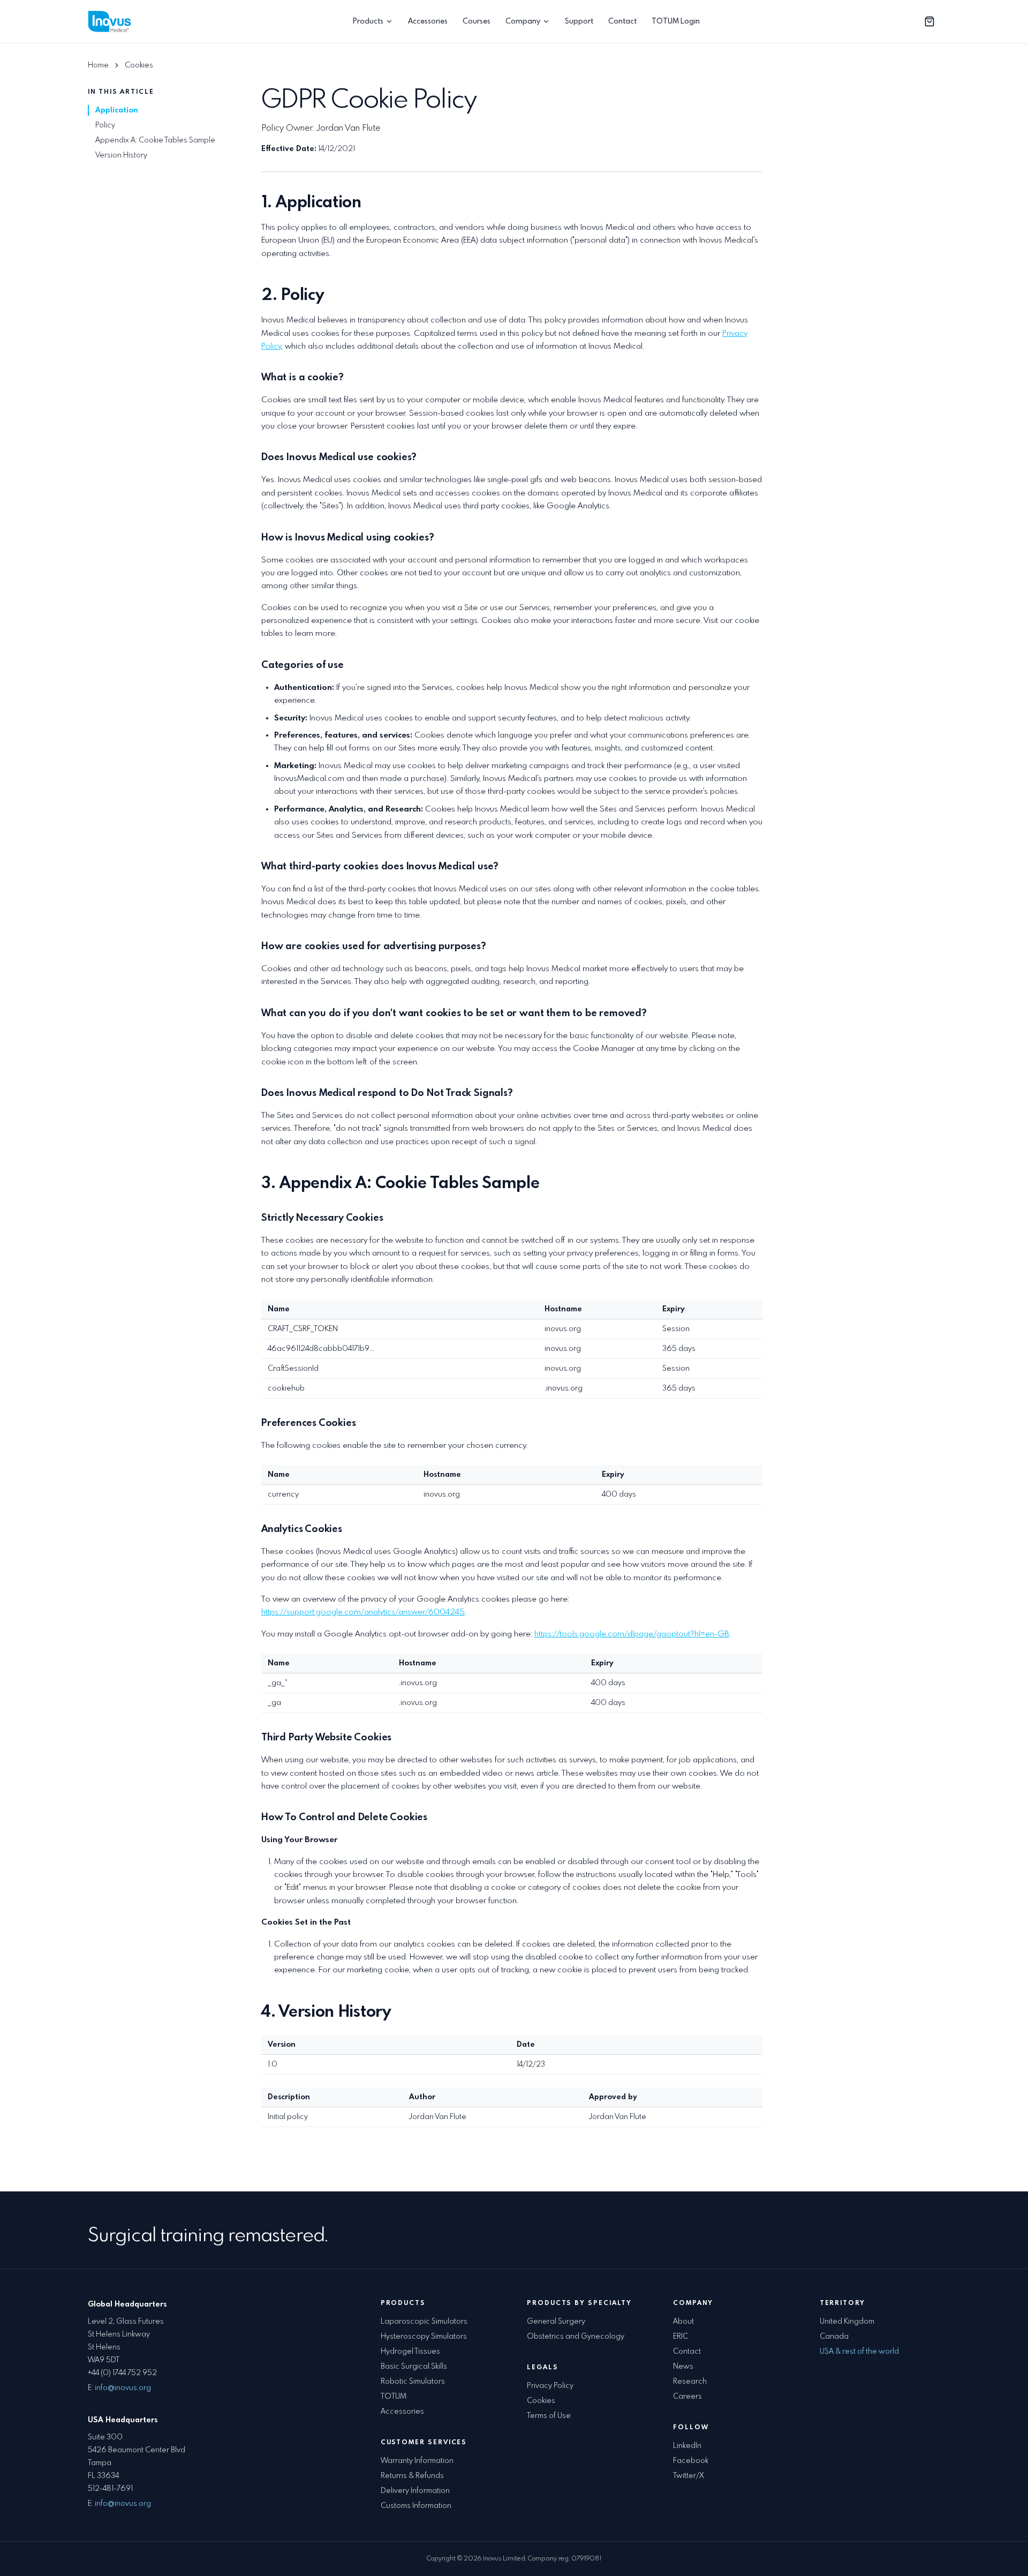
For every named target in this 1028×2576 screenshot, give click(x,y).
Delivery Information (415, 2491)
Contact (622, 21)
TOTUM (394, 2397)
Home (98, 65)
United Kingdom (847, 2322)
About (683, 2322)
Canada (834, 2337)
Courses (477, 21)
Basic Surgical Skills (414, 2367)
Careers (687, 2397)
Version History (121, 155)
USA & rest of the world (859, 2352)
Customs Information (416, 2506)
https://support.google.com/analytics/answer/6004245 (363, 1612)
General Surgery (556, 2322)
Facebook (691, 2461)
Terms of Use (549, 2416)
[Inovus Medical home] (111, 21)
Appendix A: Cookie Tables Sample (155, 140)
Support (579, 21)
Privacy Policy (550, 2386)
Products (368, 21)
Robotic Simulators (413, 2382)
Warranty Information (417, 2461)
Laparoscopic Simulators (424, 2322)
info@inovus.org (123, 2388)
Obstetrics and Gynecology (576, 2337)
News (683, 2367)
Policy (105, 125)
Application (117, 110)
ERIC (681, 2337)
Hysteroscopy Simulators (424, 2337)
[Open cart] (929, 21)
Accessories (428, 21)
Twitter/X (689, 2476)
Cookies (541, 2401)
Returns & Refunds (412, 2476)
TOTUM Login (676, 21)
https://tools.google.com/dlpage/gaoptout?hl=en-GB (632, 1634)
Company (523, 21)
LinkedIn (687, 2446)
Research (690, 2382)
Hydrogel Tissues (410, 2352)
